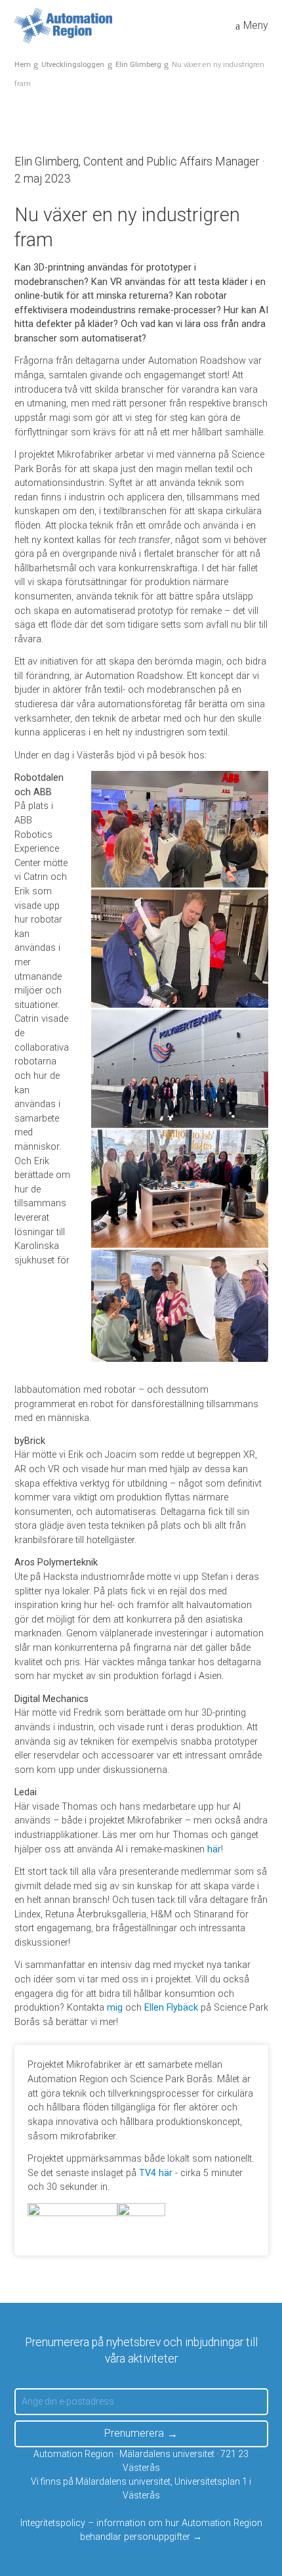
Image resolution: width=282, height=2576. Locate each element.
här (214, 1849)
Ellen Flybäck (171, 2008)
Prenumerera (134, 2433)
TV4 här (156, 2173)
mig (115, 2008)
